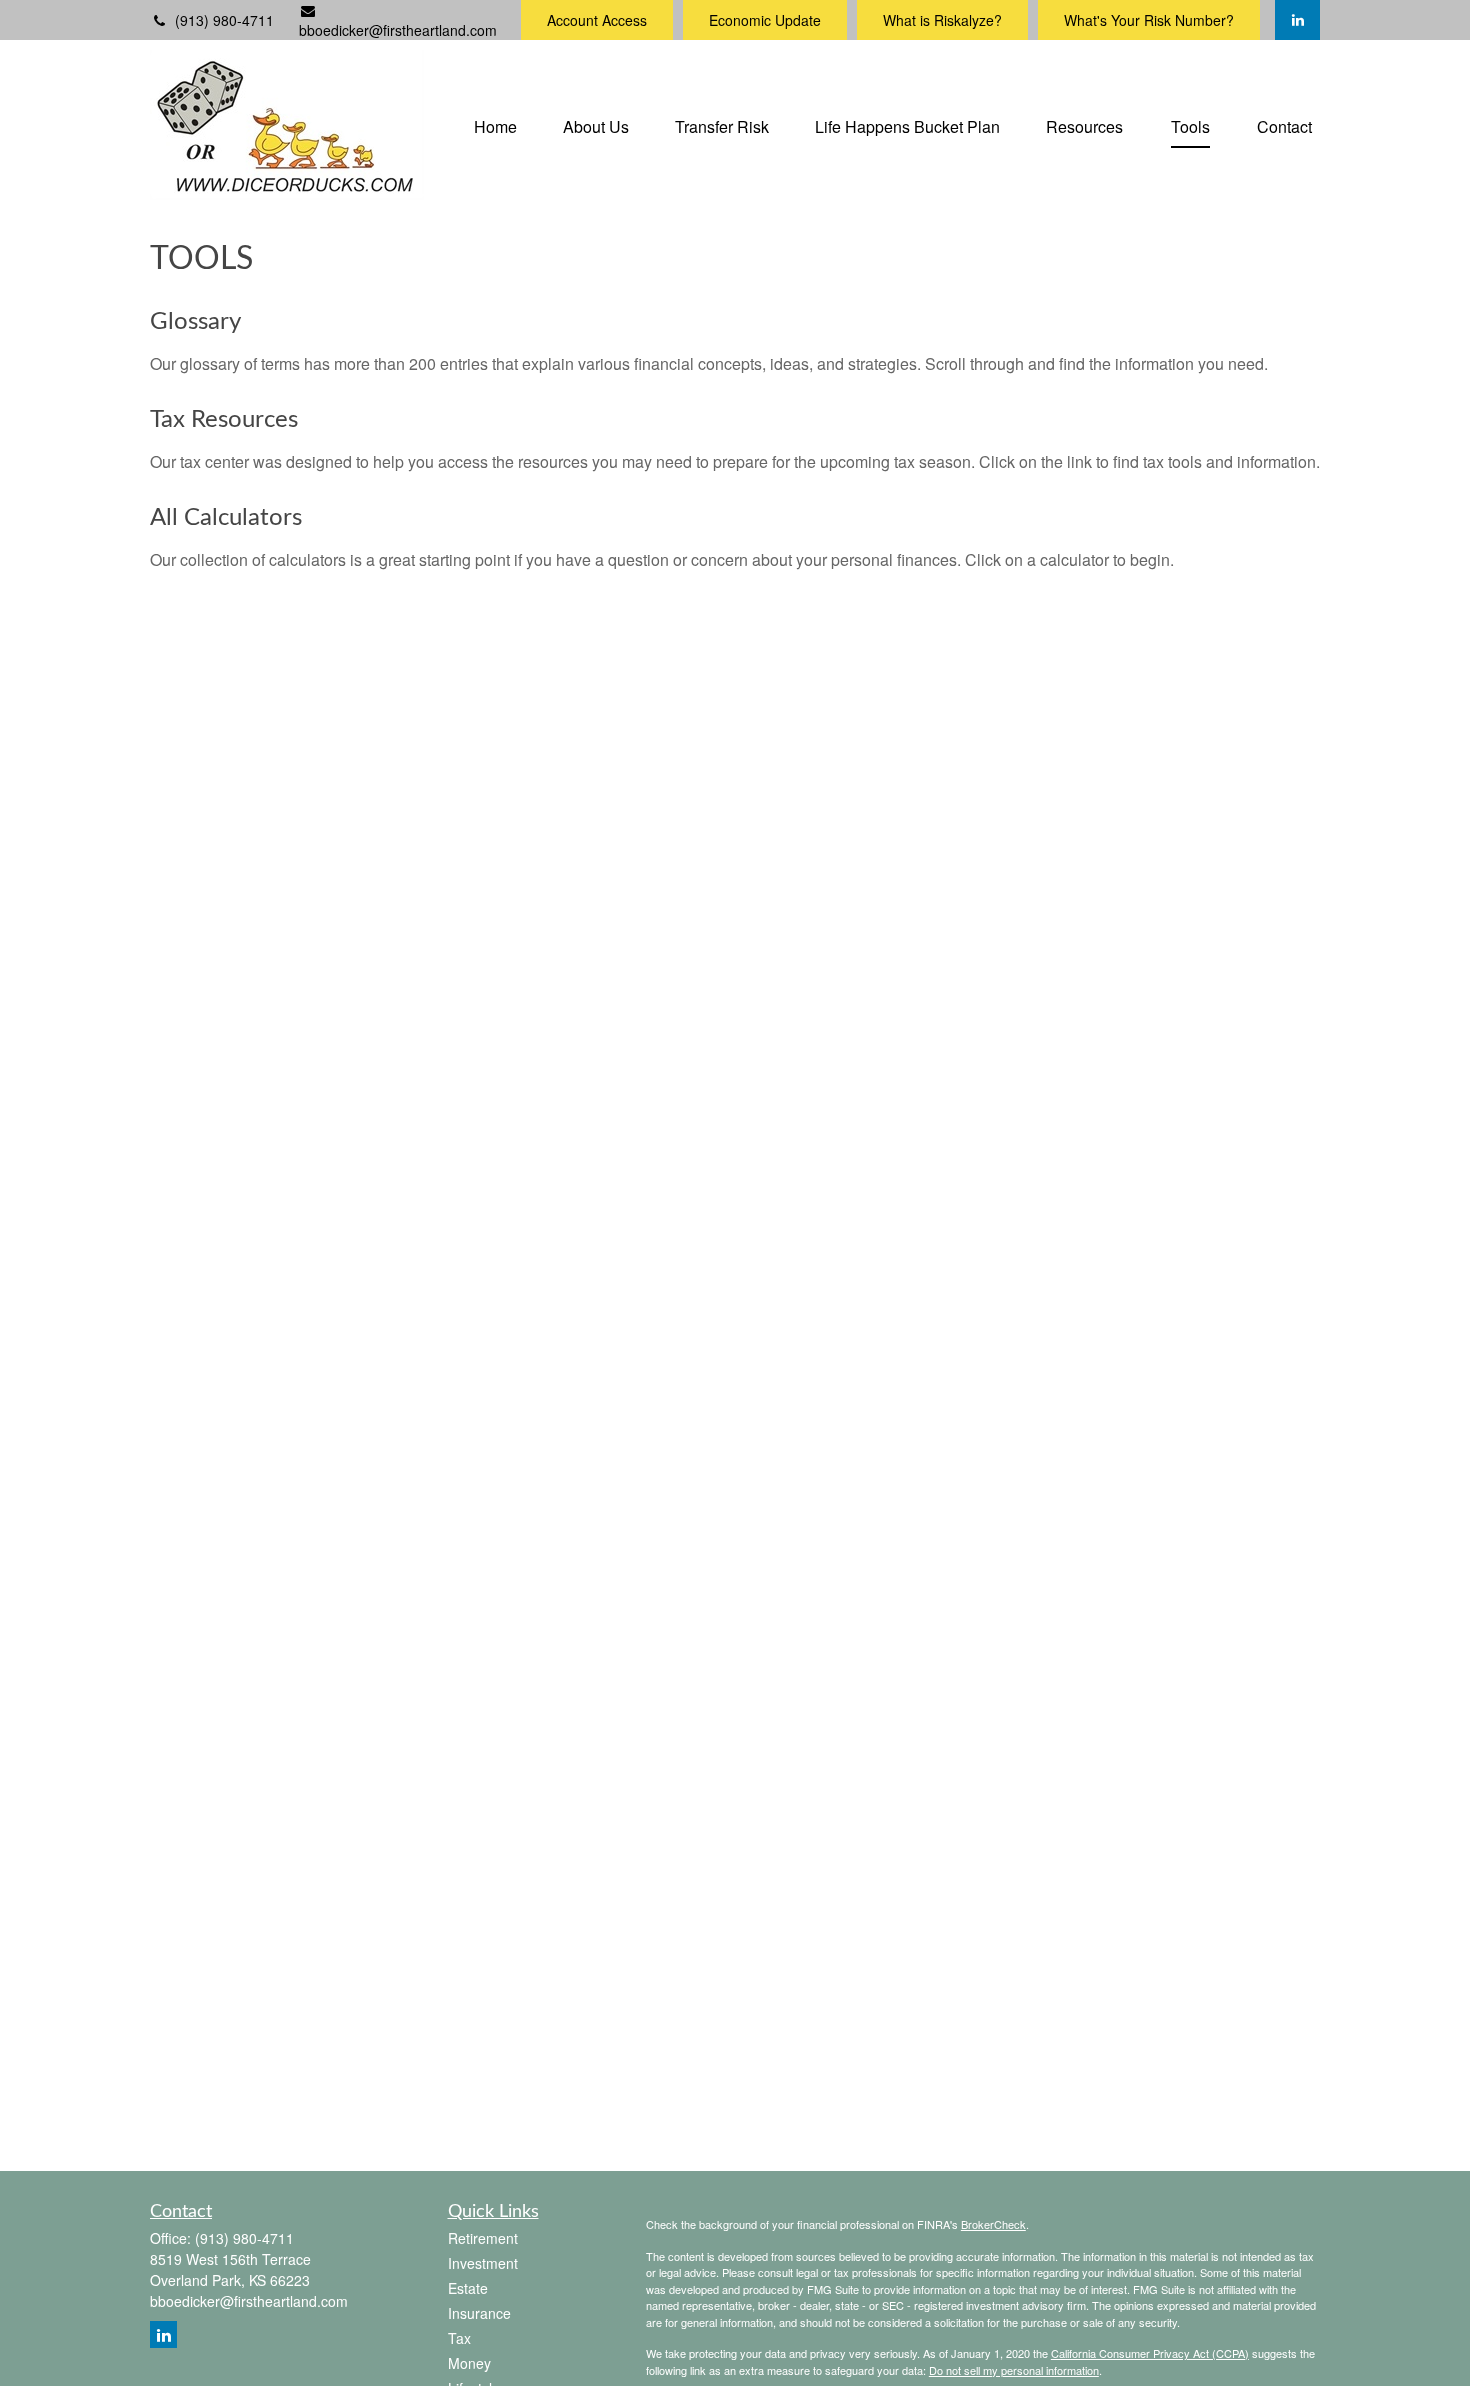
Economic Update (765, 20)
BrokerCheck (993, 2224)
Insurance (479, 2313)
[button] (495, 124)
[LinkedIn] (1297, 20)
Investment (483, 2263)
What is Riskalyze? (942, 20)
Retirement (483, 2238)
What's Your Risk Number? (1149, 20)
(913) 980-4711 (224, 20)
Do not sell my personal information (1014, 2370)
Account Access (597, 20)
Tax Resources (224, 420)
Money (469, 2363)
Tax (459, 2338)
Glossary (195, 322)
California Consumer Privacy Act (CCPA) (1150, 2353)
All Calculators (226, 518)
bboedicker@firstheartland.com (398, 30)
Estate (468, 2288)
